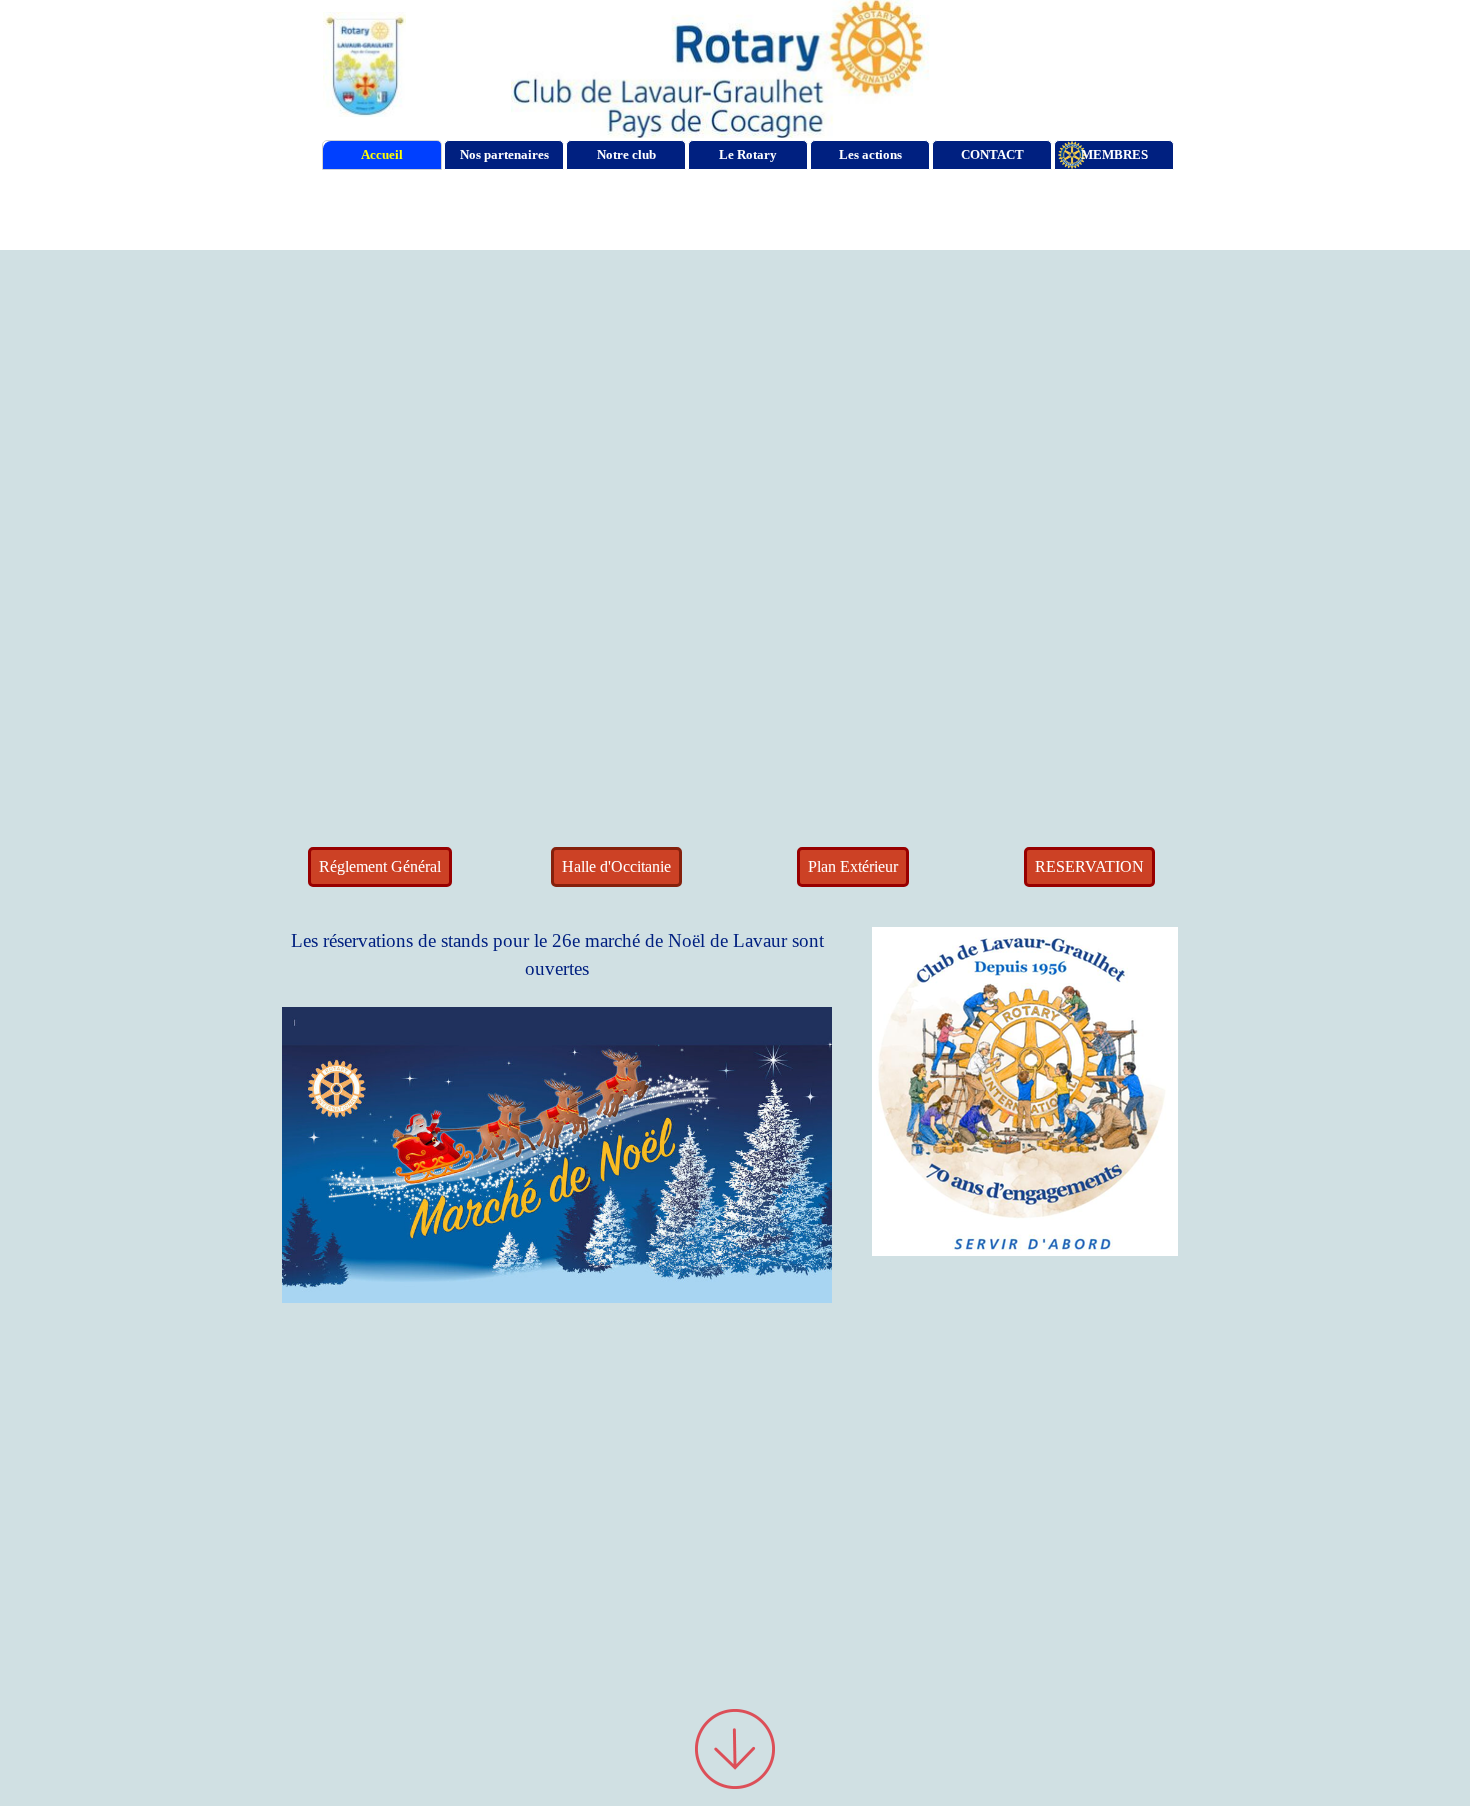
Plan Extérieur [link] (853, 866)
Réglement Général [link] (380, 866)
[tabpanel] (557, 1198)
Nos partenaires (504, 154)
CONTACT (992, 154)
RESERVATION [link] (1089, 866)
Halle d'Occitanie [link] (616, 866)
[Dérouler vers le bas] (735, 1748)
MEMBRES (1114, 154)
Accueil (382, 154)
